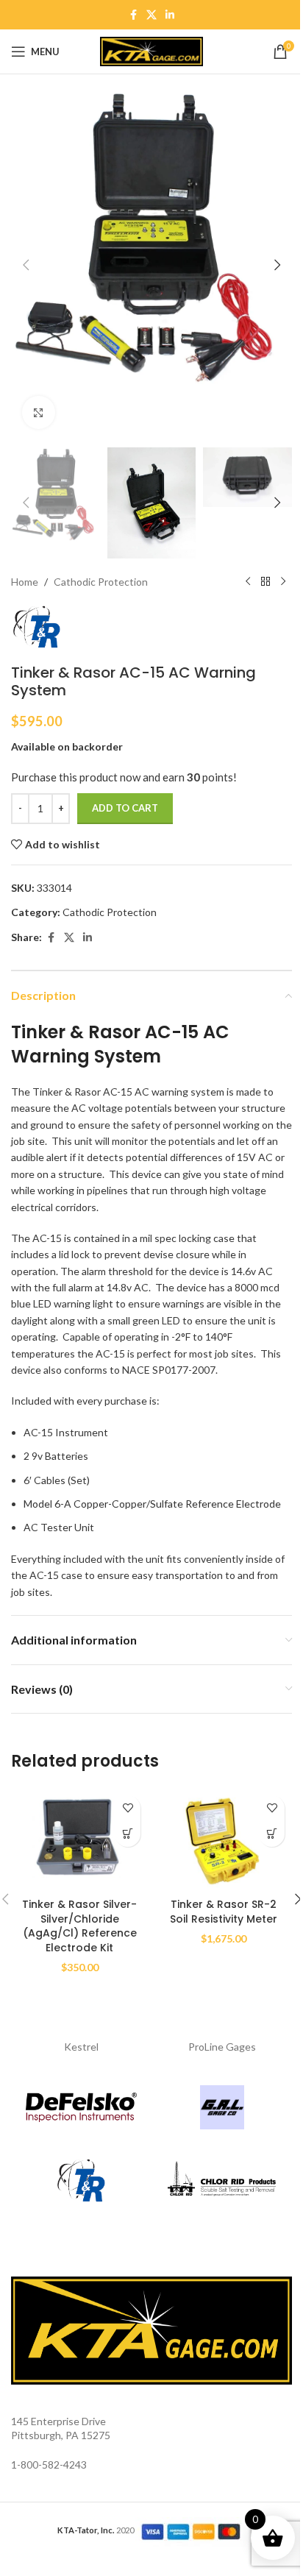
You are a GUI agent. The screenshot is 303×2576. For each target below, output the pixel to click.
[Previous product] (248, 582)
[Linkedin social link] (170, 15)
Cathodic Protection (101, 582)
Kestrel (81, 2047)
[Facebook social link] (133, 15)
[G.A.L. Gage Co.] (222, 2107)
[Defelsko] (81, 2107)
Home (25, 582)
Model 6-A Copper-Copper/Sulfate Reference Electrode (152, 1504)
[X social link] (151, 15)
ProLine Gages (222, 2047)
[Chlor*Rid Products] (222, 2181)
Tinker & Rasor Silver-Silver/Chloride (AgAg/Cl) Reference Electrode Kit (79, 1926)
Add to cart (125, 808)
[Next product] (283, 582)
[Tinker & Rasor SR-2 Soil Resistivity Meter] (224, 1839)
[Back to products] (265, 582)
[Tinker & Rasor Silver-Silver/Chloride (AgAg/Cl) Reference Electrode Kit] (79, 1839)
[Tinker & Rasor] (81, 2181)
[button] (26, 265)
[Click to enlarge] (39, 412)
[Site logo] (151, 50)
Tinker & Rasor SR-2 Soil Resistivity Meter (224, 1912)
